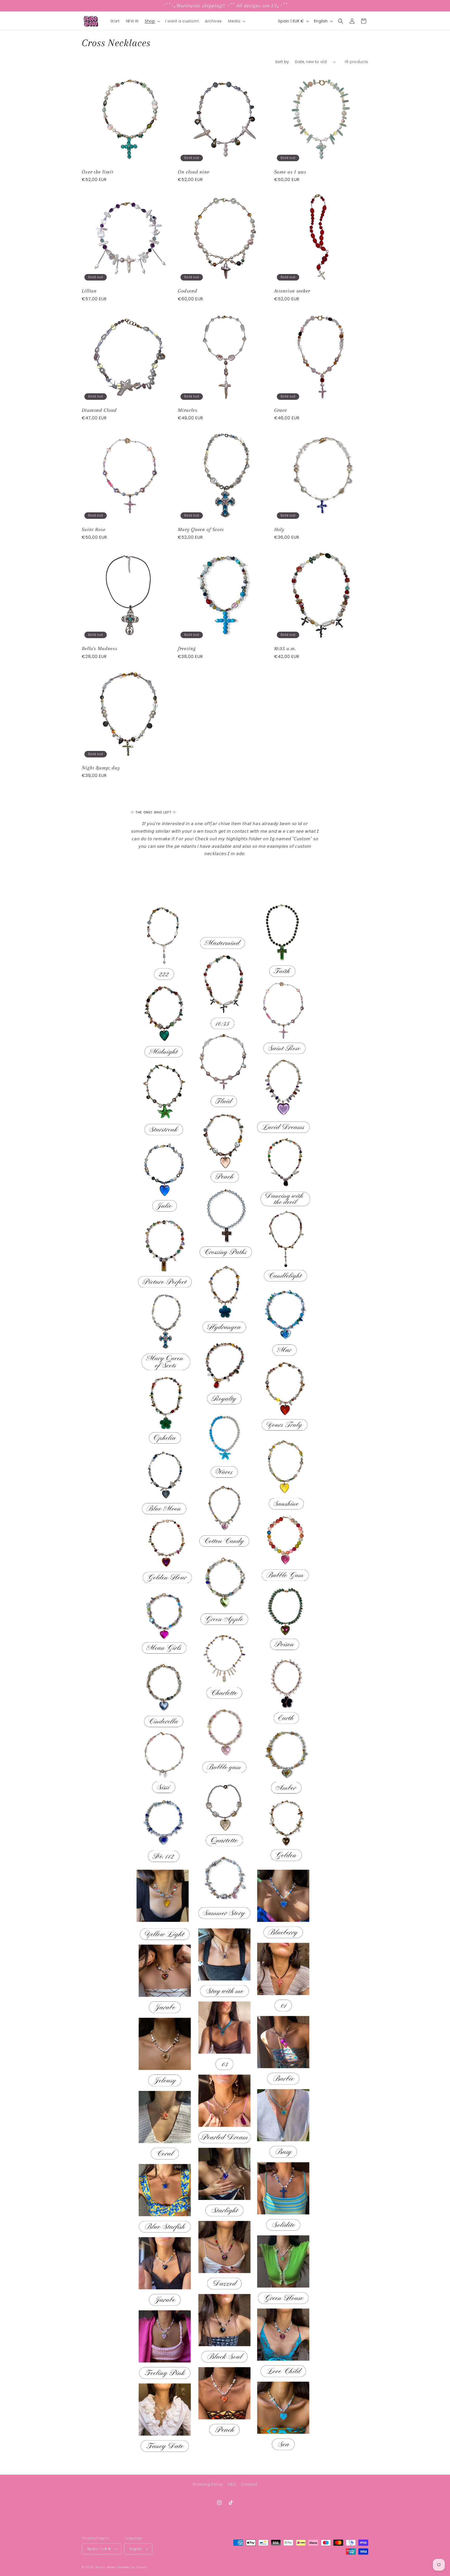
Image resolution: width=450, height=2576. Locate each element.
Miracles (187, 410)
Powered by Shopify (133, 2567)
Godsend (187, 291)
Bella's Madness (100, 648)
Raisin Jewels (106, 2567)
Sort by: (283, 62)
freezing (187, 648)
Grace (281, 410)
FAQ (232, 2484)
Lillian (89, 291)
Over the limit (98, 172)
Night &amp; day (101, 768)
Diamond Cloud (99, 410)
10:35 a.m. (285, 648)
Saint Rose (94, 529)
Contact (249, 2484)
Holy (279, 529)
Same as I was (290, 172)
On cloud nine (194, 172)
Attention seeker (292, 291)
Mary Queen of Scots (201, 529)
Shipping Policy (208, 2484)
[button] (152, 21)
